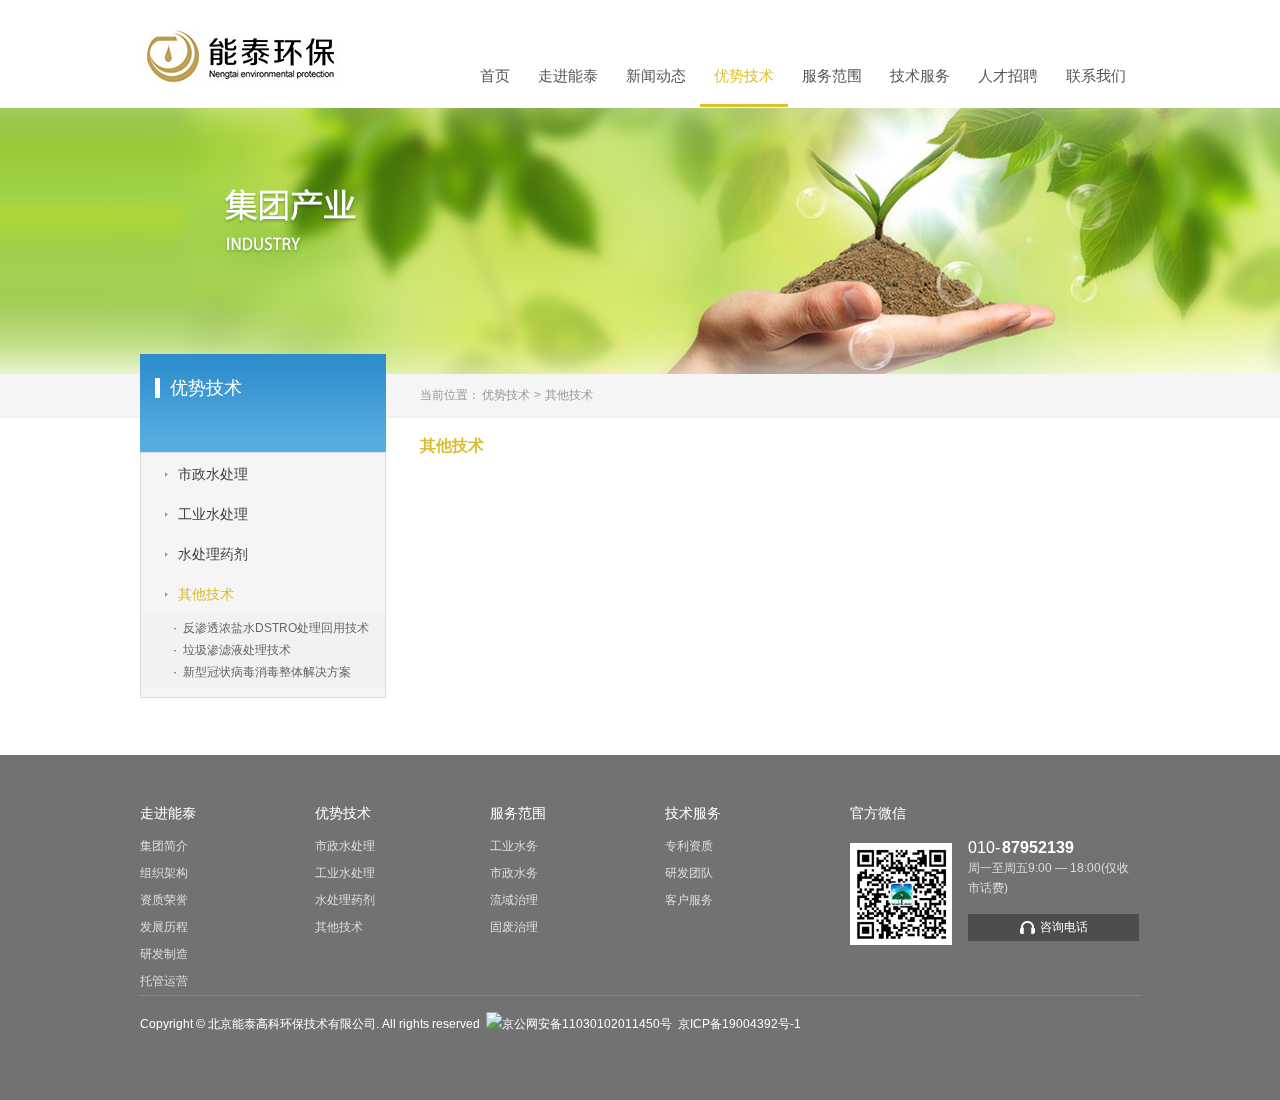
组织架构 (164, 873)
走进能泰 (568, 76)
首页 (495, 76)
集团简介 (164, 846)
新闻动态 (656, 76)
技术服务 (920, 76)
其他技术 (569, 395)
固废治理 (514, 927)
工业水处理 (345, 873)
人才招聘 (1008, 76)
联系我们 (1096, 76)
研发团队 (689, 873)
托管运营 (164, 981)
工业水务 (514, 846)
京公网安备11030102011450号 (587, 1024)
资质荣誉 (164, 900)
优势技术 (744, 76)
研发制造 (164, 954)
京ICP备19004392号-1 (739, 1024)
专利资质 (689, 846)
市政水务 (514, 873)
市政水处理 (345, 846)
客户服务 (689, 900)
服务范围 (832, 76)
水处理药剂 (345, 900)
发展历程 (164, 927)
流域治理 (514, 900)
